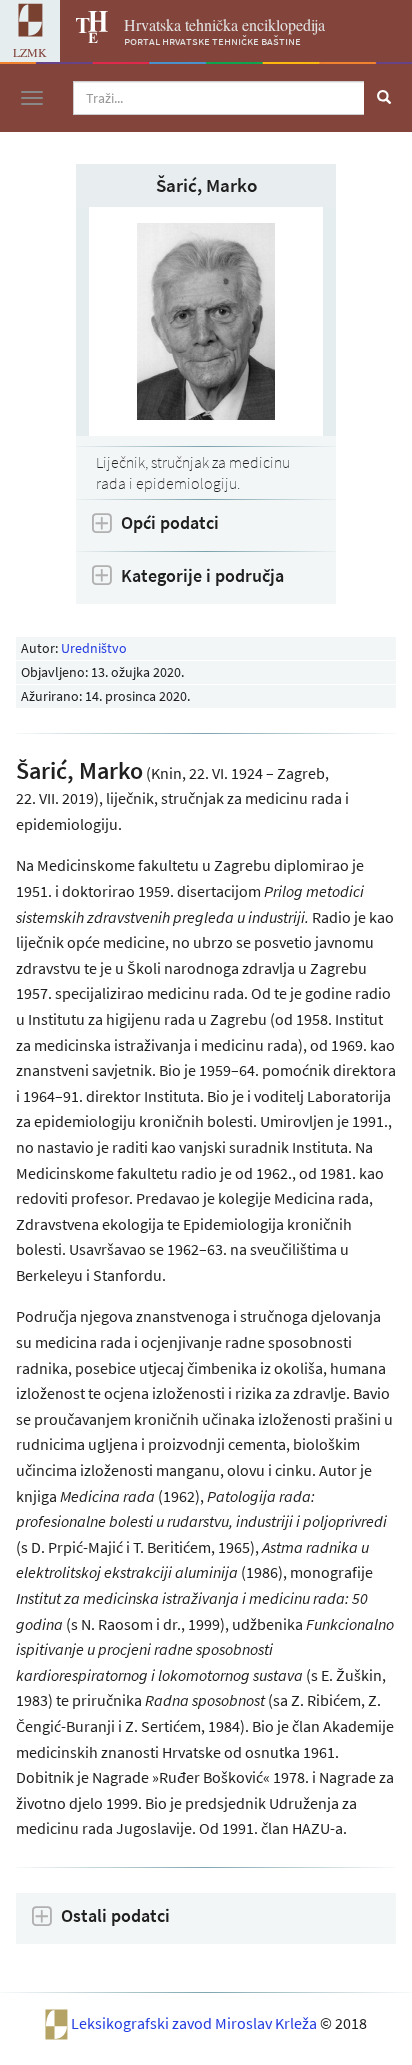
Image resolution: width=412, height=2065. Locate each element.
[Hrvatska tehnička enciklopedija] (84, 37)
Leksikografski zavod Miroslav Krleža (195, 2023)
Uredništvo (94, 648)
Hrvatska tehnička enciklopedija (224, 24)
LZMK (30, 52)
